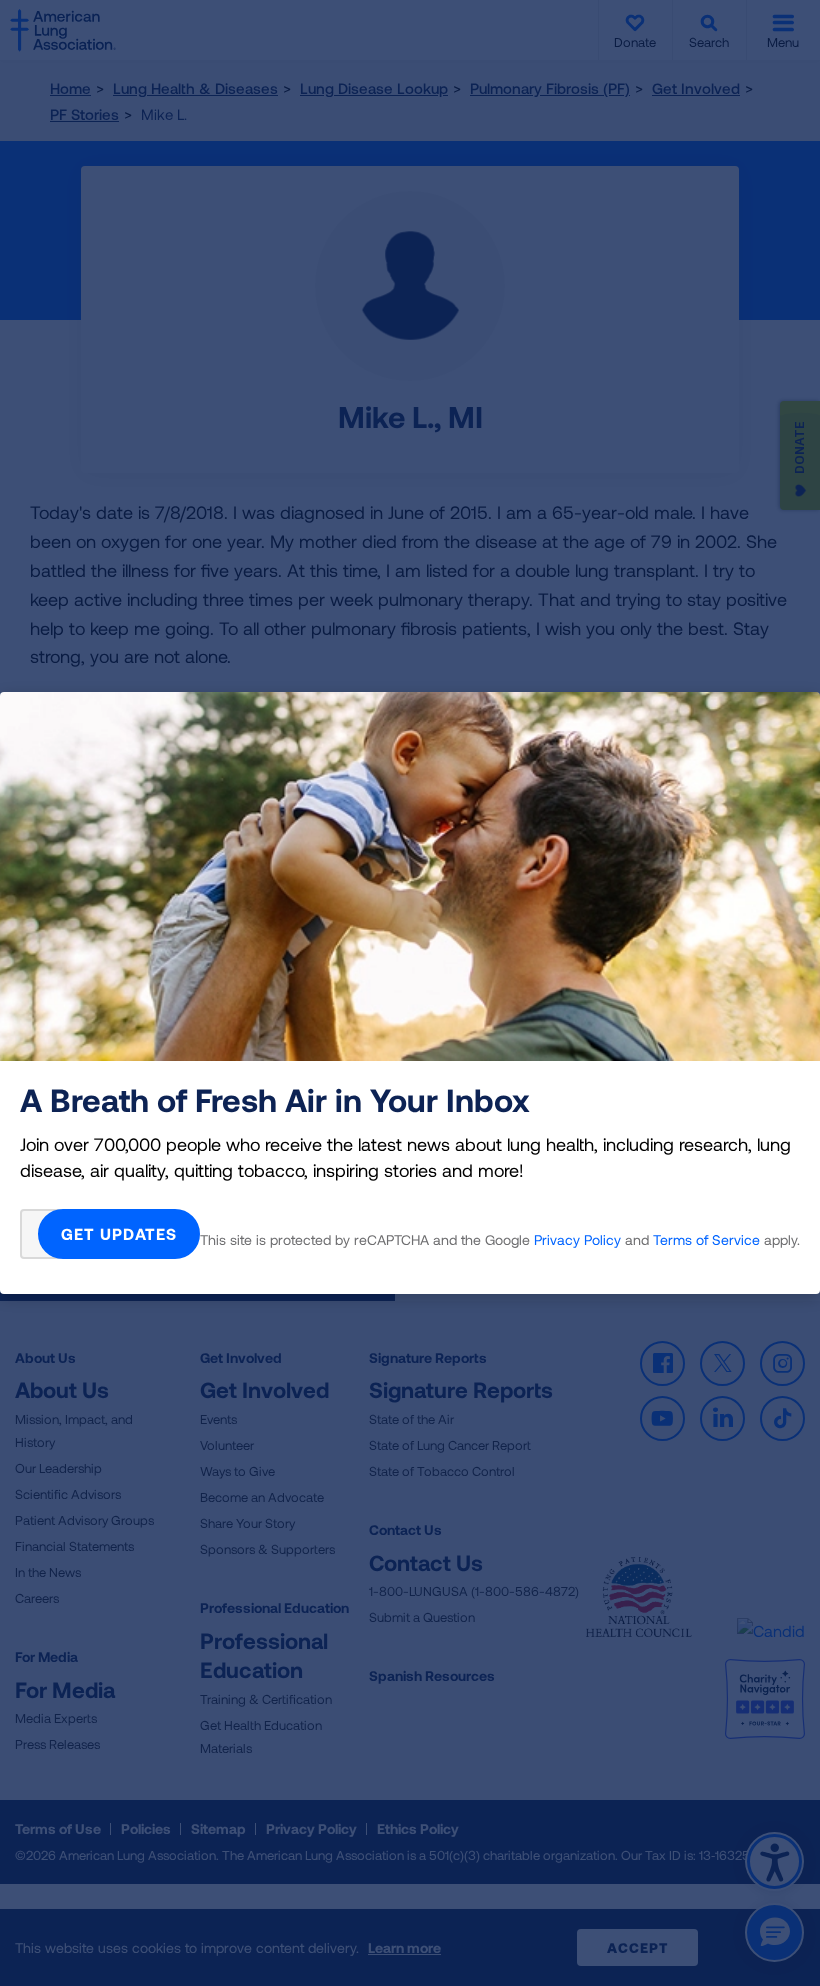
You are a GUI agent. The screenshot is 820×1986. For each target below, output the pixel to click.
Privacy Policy (577, 1239)
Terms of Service (706, 1239)
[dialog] (410, 993)
